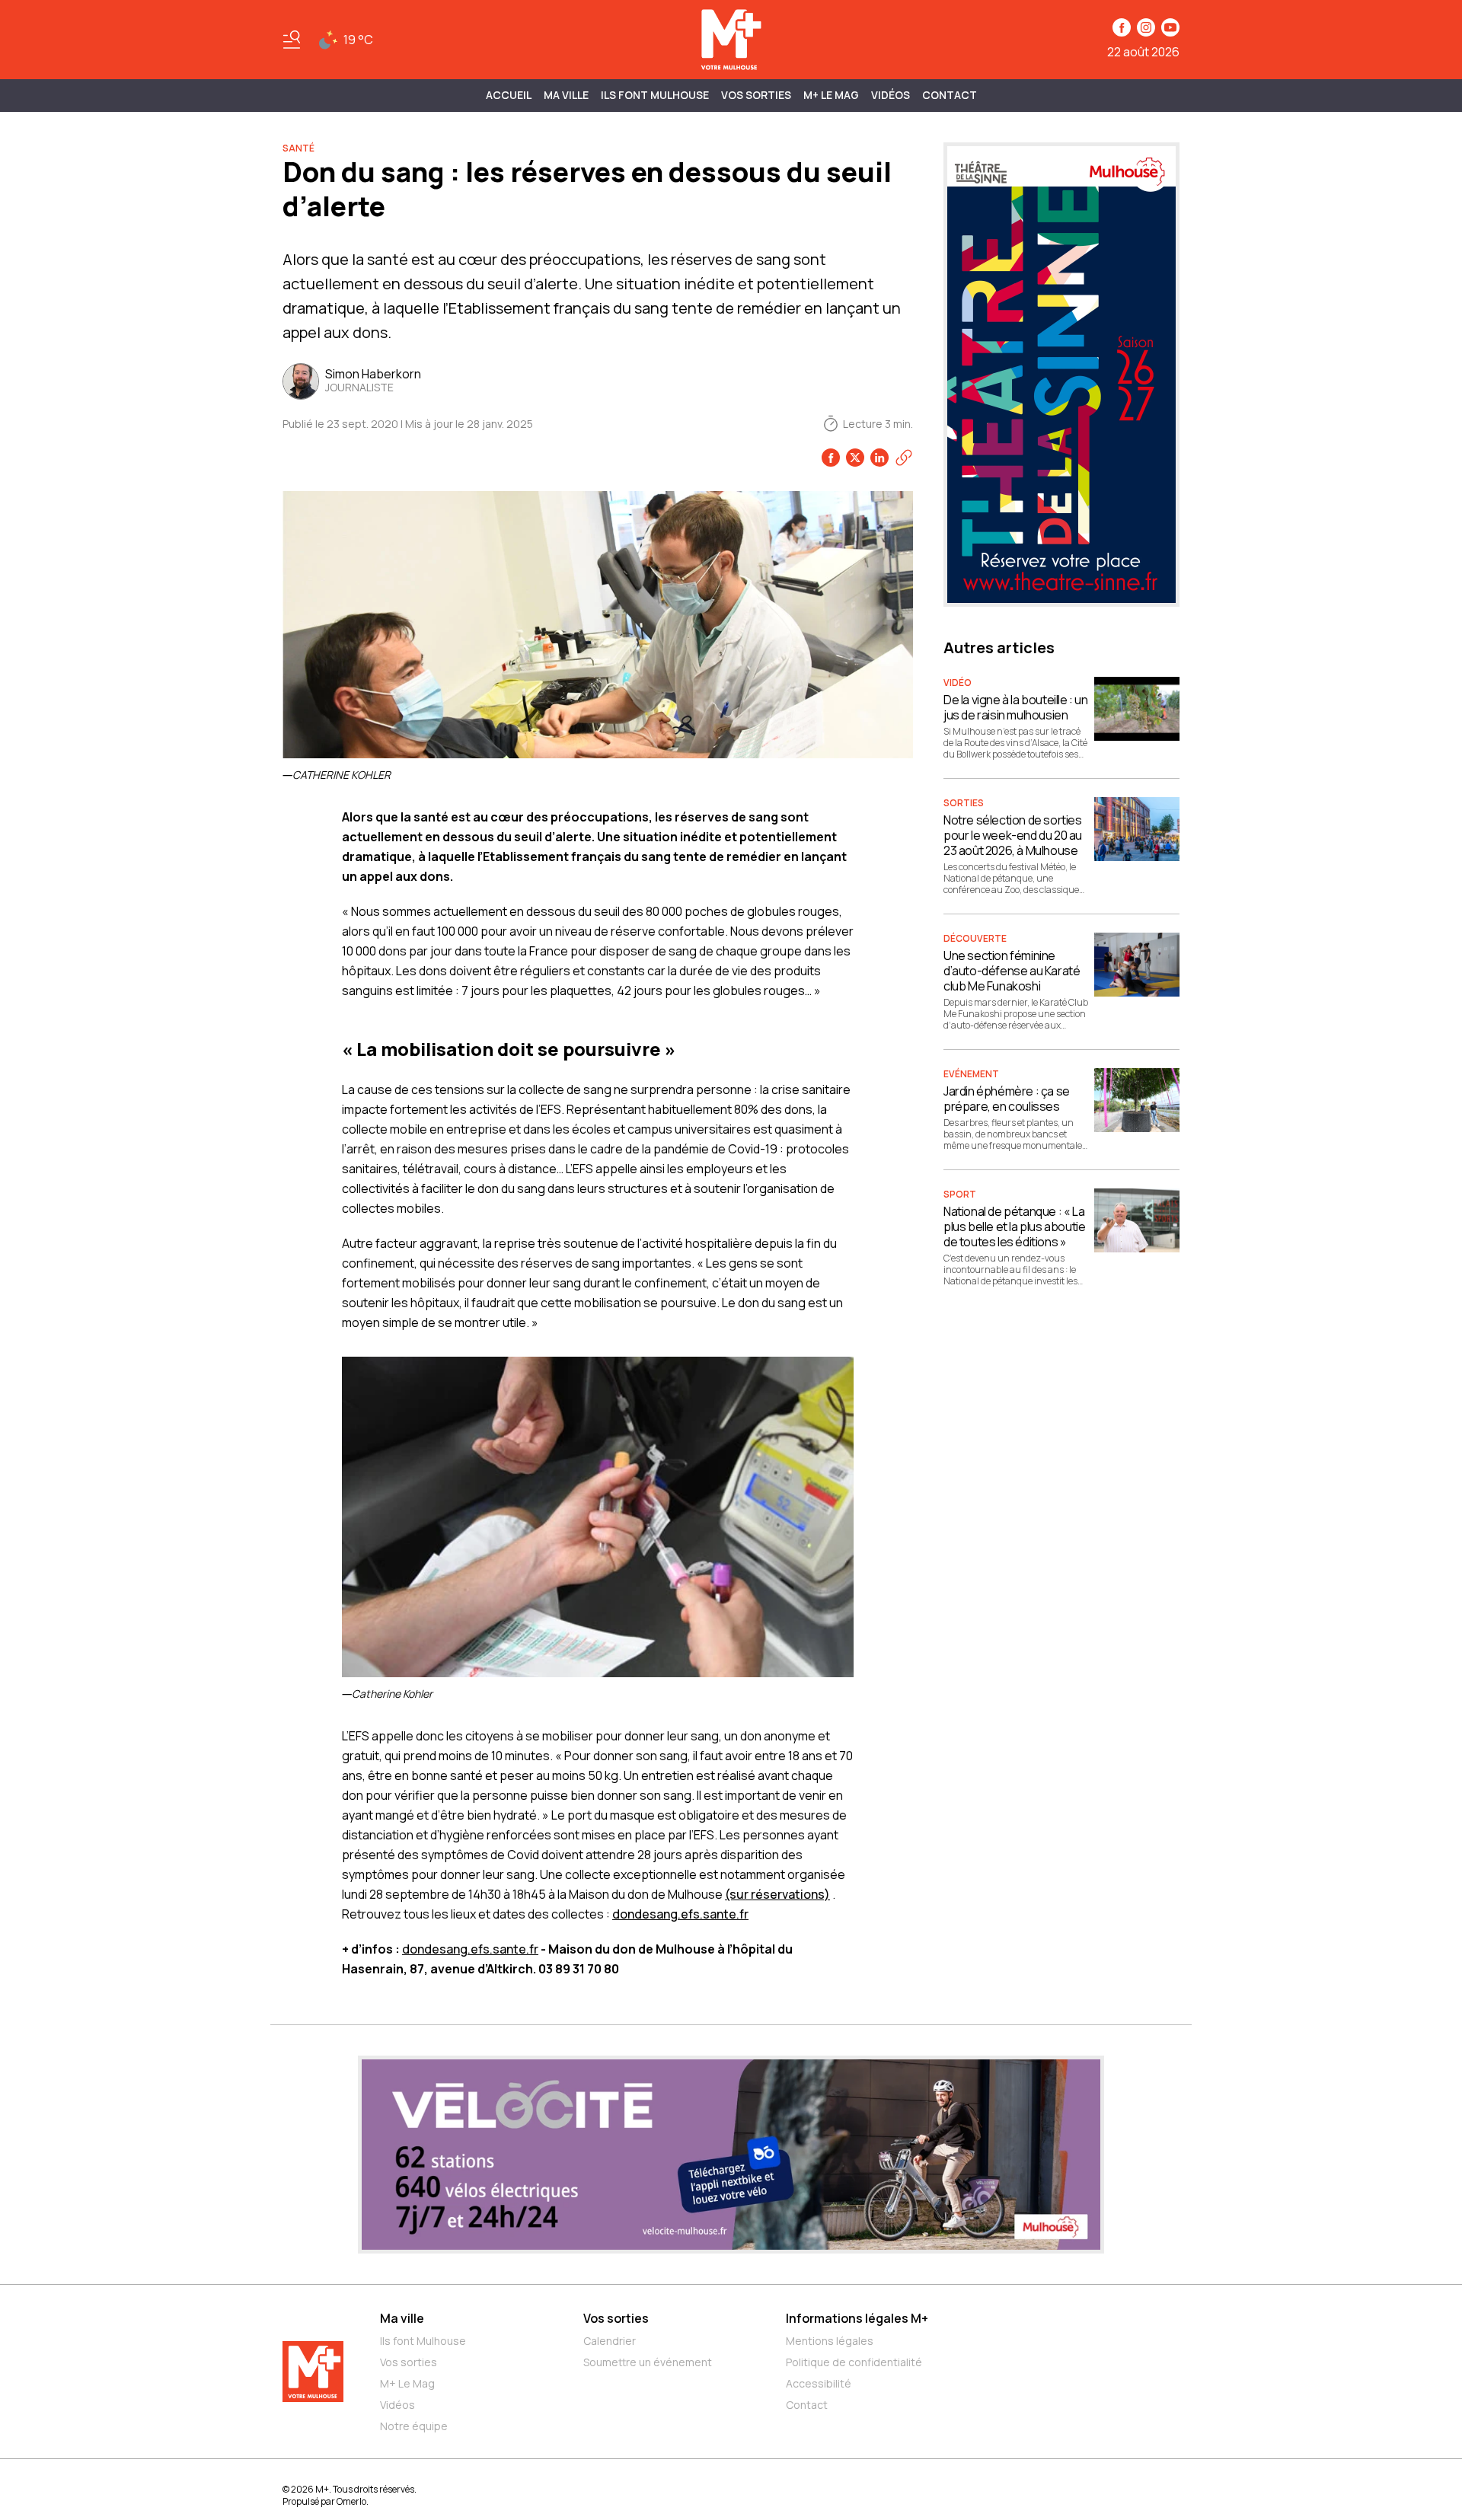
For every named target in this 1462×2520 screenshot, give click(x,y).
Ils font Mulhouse (423, 2341)
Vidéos (891, 95)
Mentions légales (830, 2341)
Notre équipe (414, 2426)
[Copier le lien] (904, 458)
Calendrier (610, 2341)
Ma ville (402, 2318)
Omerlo (351, 2501)
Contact (950, 95)
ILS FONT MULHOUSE (655, 95)
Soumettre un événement (648, 2362)
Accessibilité (819, 2383)
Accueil (509, 95)
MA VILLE (566, 95)
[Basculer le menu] (292, 40)
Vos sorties (756, 95)
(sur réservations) (777, 1894)
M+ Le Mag (831, 95)
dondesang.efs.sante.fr (680, 1914)
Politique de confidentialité (854, 2362)
